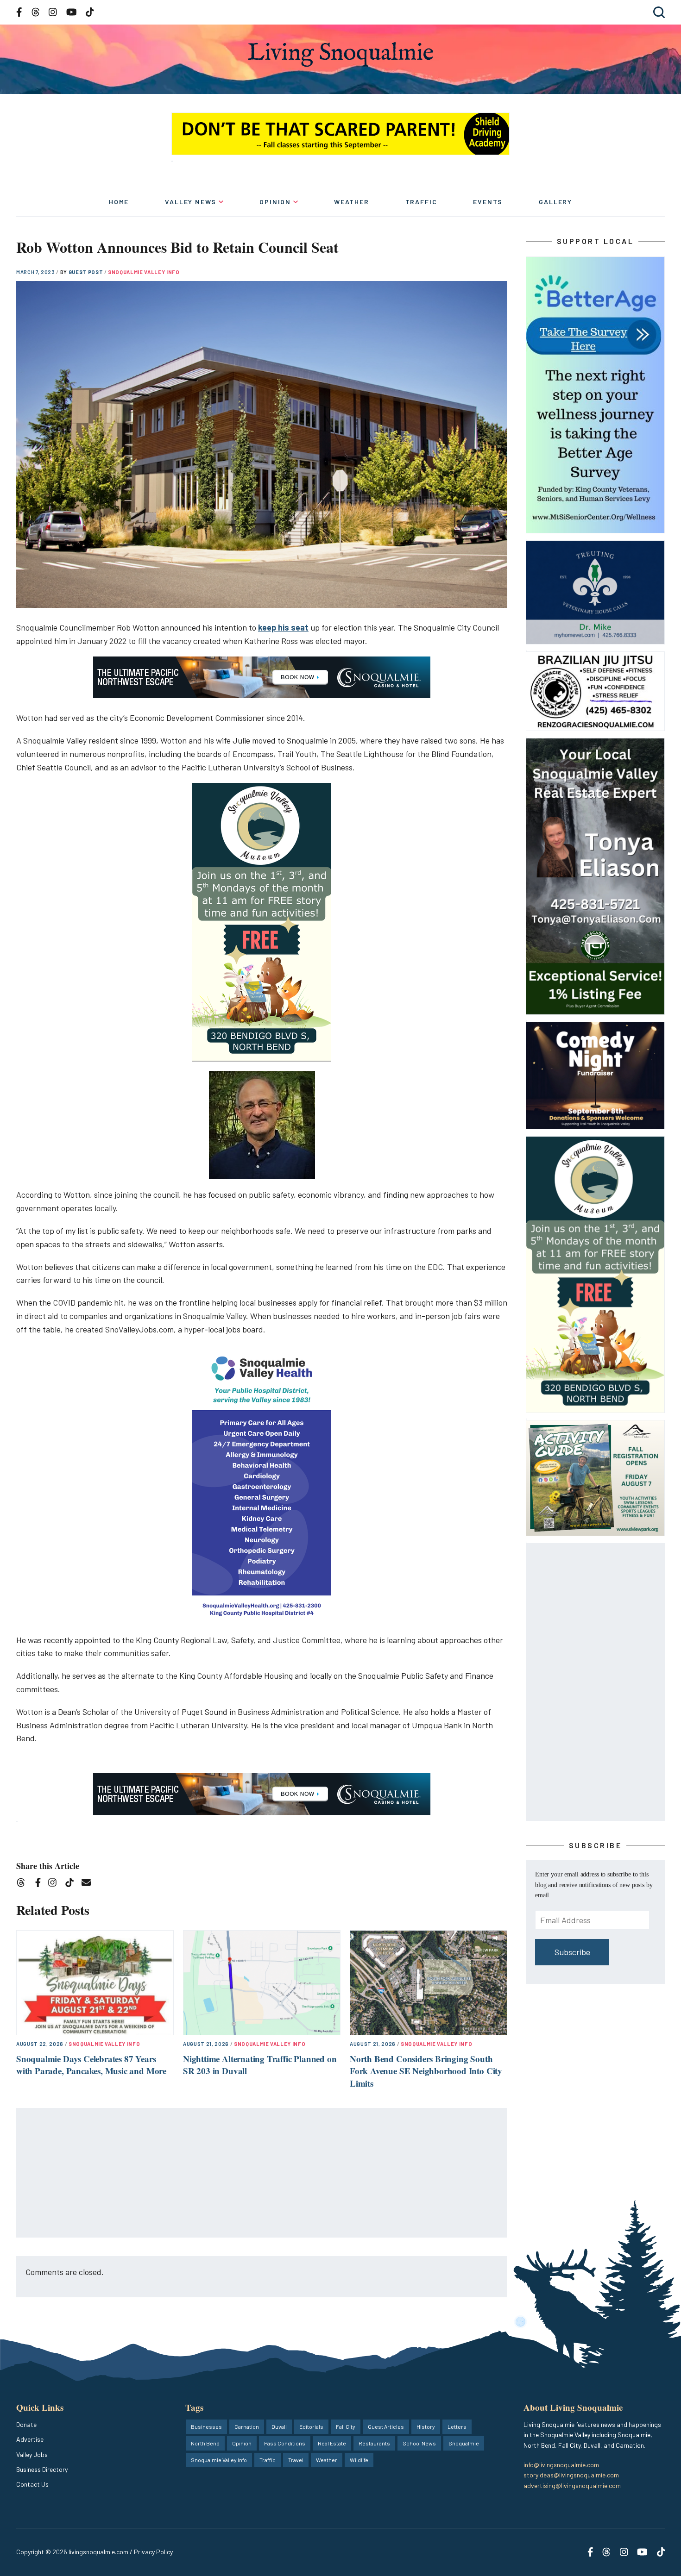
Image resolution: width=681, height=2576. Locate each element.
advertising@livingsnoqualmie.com (572, 2485)
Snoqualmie (464, 2443)
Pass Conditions (285, 2443)
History (426, 2426)
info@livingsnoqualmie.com (561, 2465)
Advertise (30, 2439)
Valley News (191, 202)
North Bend (205, 2443)
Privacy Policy (153, 2552)
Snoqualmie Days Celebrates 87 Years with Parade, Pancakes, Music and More (91, 2065)
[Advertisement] (262, 2173)
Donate (26, 2424)
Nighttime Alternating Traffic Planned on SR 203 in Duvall (260, 2065)
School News (419, 2443)
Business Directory (42, 2469)
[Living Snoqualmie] (340, 54)
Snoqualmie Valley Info (144, 272)
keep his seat (283, 627)
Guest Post (86, 272)
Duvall (279, 2426)
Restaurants (374, 2443)
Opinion (275, 202)
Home (119, 202)
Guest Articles (386, 2426)
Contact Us (32, 2484)
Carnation (247, 2426)
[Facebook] (40, 1884)
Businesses (206, 2426)
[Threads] (24, 1884)
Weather (352, 202)
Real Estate (332, 2443)
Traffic (421, 202)
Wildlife (359, 2460)
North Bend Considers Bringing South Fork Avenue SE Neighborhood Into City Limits (426, 2071)
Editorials (311, 2426)
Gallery (555, 202)
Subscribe (572, 1952)
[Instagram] (55, 1884)
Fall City (346, 2426)
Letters (457, 2426)
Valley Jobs (32, 2454)
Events (488, 202)
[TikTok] (73, 1884)
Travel (296, 2460)
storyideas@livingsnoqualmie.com (571, 2475)
